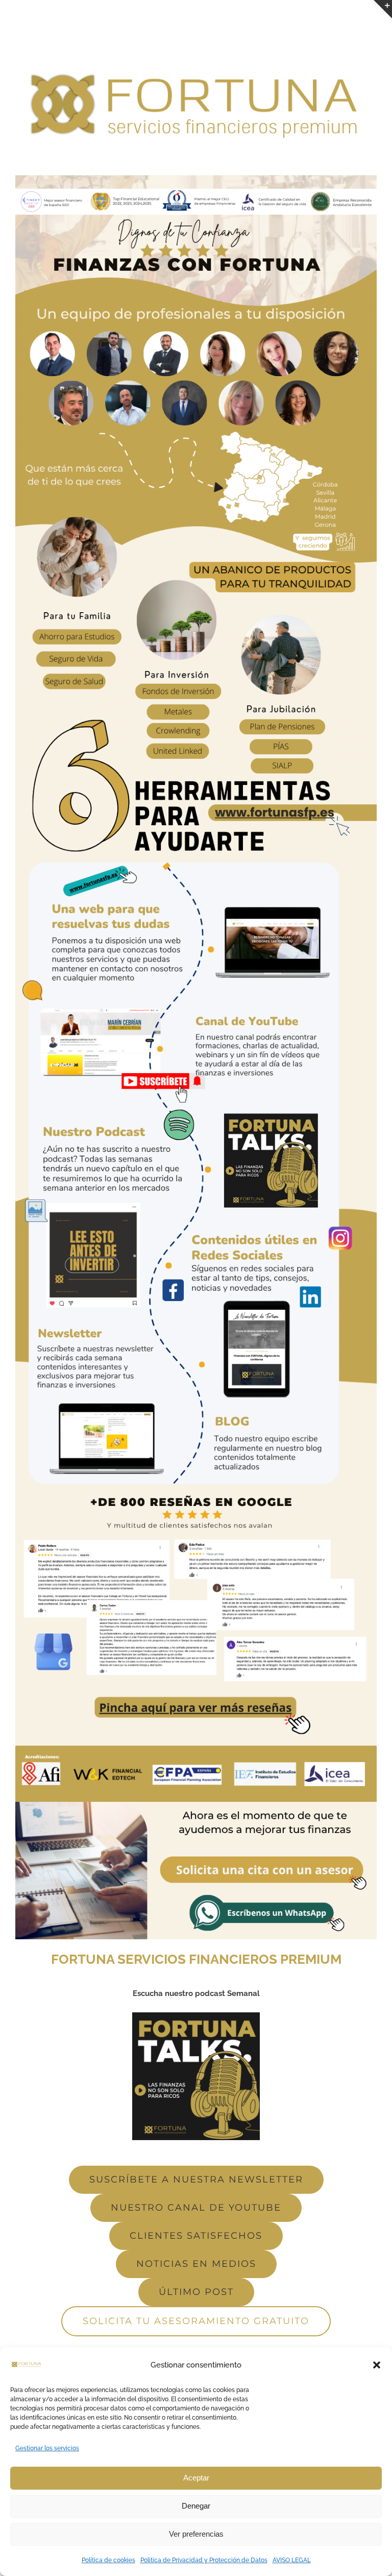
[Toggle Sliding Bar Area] (383, 9)
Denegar (196, 2506)
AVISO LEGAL (292, 2560)
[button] (377, 2365)
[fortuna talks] (196, 2016)
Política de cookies (108, 2560)
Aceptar (196, 2478)
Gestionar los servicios (47, 2448)
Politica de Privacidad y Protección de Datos (204, 2560)
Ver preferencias (196, 2534)
